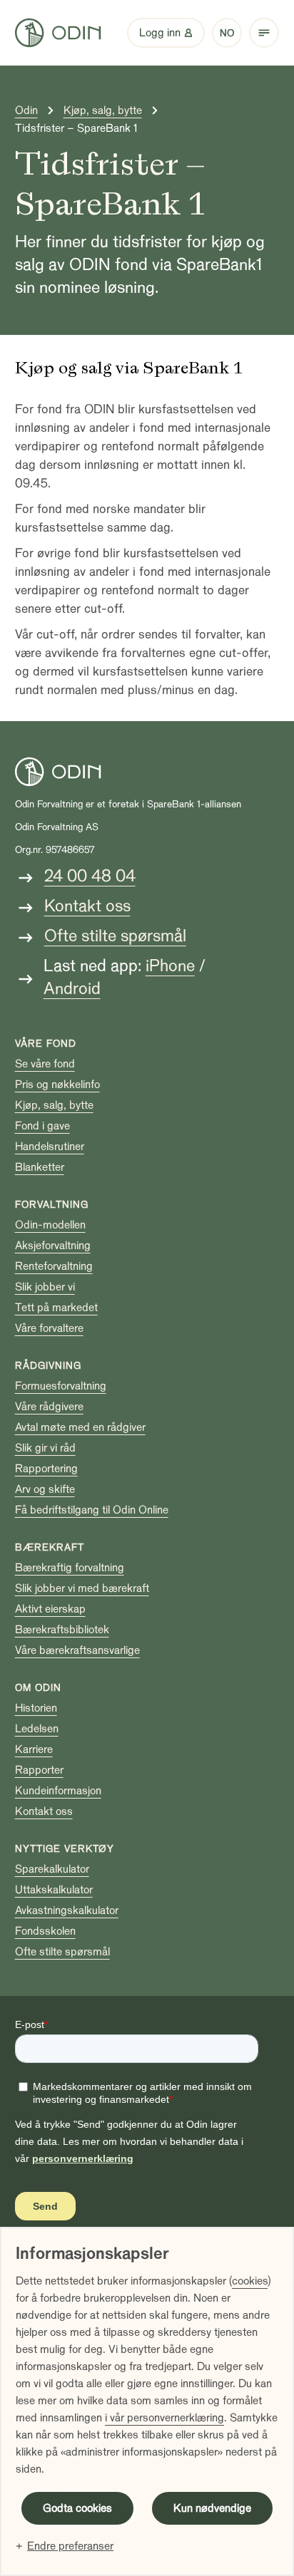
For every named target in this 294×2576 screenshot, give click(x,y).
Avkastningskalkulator (67, 1910)
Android (72, 989)
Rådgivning (48, 1366)
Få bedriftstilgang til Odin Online (92, 1510)
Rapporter (39, 1770)
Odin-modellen (50, 1225)
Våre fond (46, 1044)
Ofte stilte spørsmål (115, 936)
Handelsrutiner (50, 1147)
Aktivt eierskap (50, 1609)
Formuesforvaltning (61, 1386)
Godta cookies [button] (77, 2508)
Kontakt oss (87, 906)
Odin (26, 110)
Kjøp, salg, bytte (103, 110)
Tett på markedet (56, 1308)
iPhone (170, 966)
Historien (36, 1708)
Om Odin (38, 1688)
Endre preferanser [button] (70, 2546)
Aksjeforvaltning (53, 1246)
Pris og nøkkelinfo (57, 1085)
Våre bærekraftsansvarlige (77, 1650)
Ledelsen (37, 1729)
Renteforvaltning (54, 1266)
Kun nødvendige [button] (212, 2508)
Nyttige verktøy (65, 1849)
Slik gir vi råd (45, 1448)
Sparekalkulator (52, 1869)
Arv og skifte (45, 1489)
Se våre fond (45, 1064)
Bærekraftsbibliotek (62, 1630)
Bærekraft (50, 1547)
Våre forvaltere (49, 1328)
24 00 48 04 (90, 876)
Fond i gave (42, 1126)
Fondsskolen (45, 1931)
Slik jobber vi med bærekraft (82, 1588)
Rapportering (46, 1469)
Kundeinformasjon (58, 1791)
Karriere (34, 1749)
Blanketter (40, 1167)
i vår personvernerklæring (164, 2418)
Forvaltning (52, 1205)
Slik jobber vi (45, 1287)
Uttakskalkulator (54, 1890)
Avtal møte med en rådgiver (80, 1427)
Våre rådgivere (49, 1407)
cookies (250, 2281)
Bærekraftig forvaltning (70, 1568)
